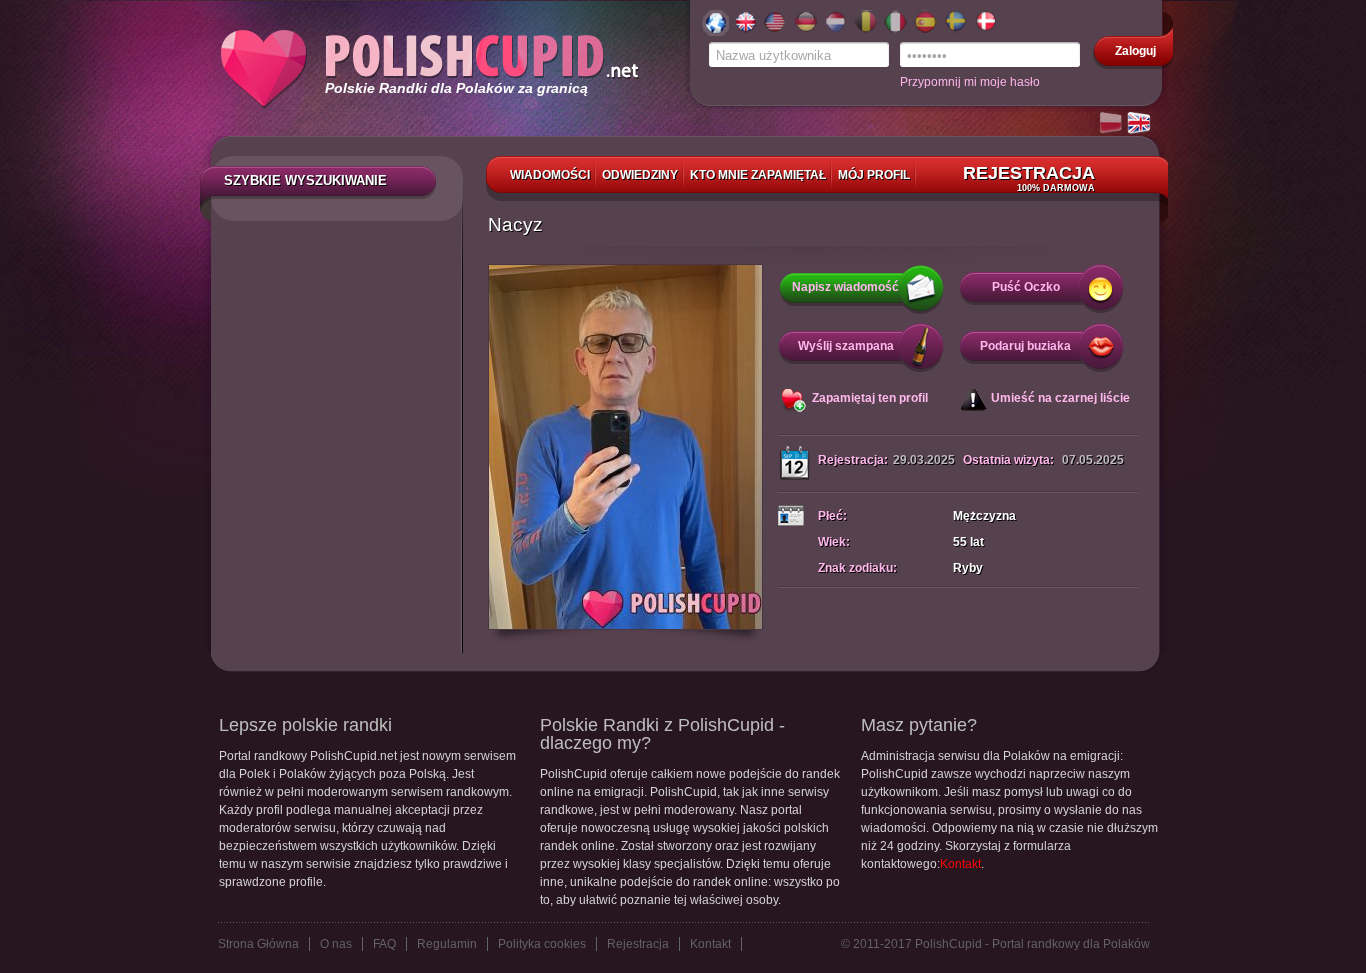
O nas (336, 944)
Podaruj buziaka (1025, 346)
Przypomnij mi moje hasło (970, 82)
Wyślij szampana (846, 346)
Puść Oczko (1026, 287)
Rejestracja (1029, 178)
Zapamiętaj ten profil (870, 398)
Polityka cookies (542, 944)
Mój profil (874, 175)
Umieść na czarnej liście (1060, 398)
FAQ (384, 944)
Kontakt (960, 864)
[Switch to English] (1140, 124)
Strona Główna (258, 944)
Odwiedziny (640, 175)
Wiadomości (550, 175)
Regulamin (447, 944)
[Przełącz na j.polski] (1112, 124)
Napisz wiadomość (845, 287)
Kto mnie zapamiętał (758, 175)
